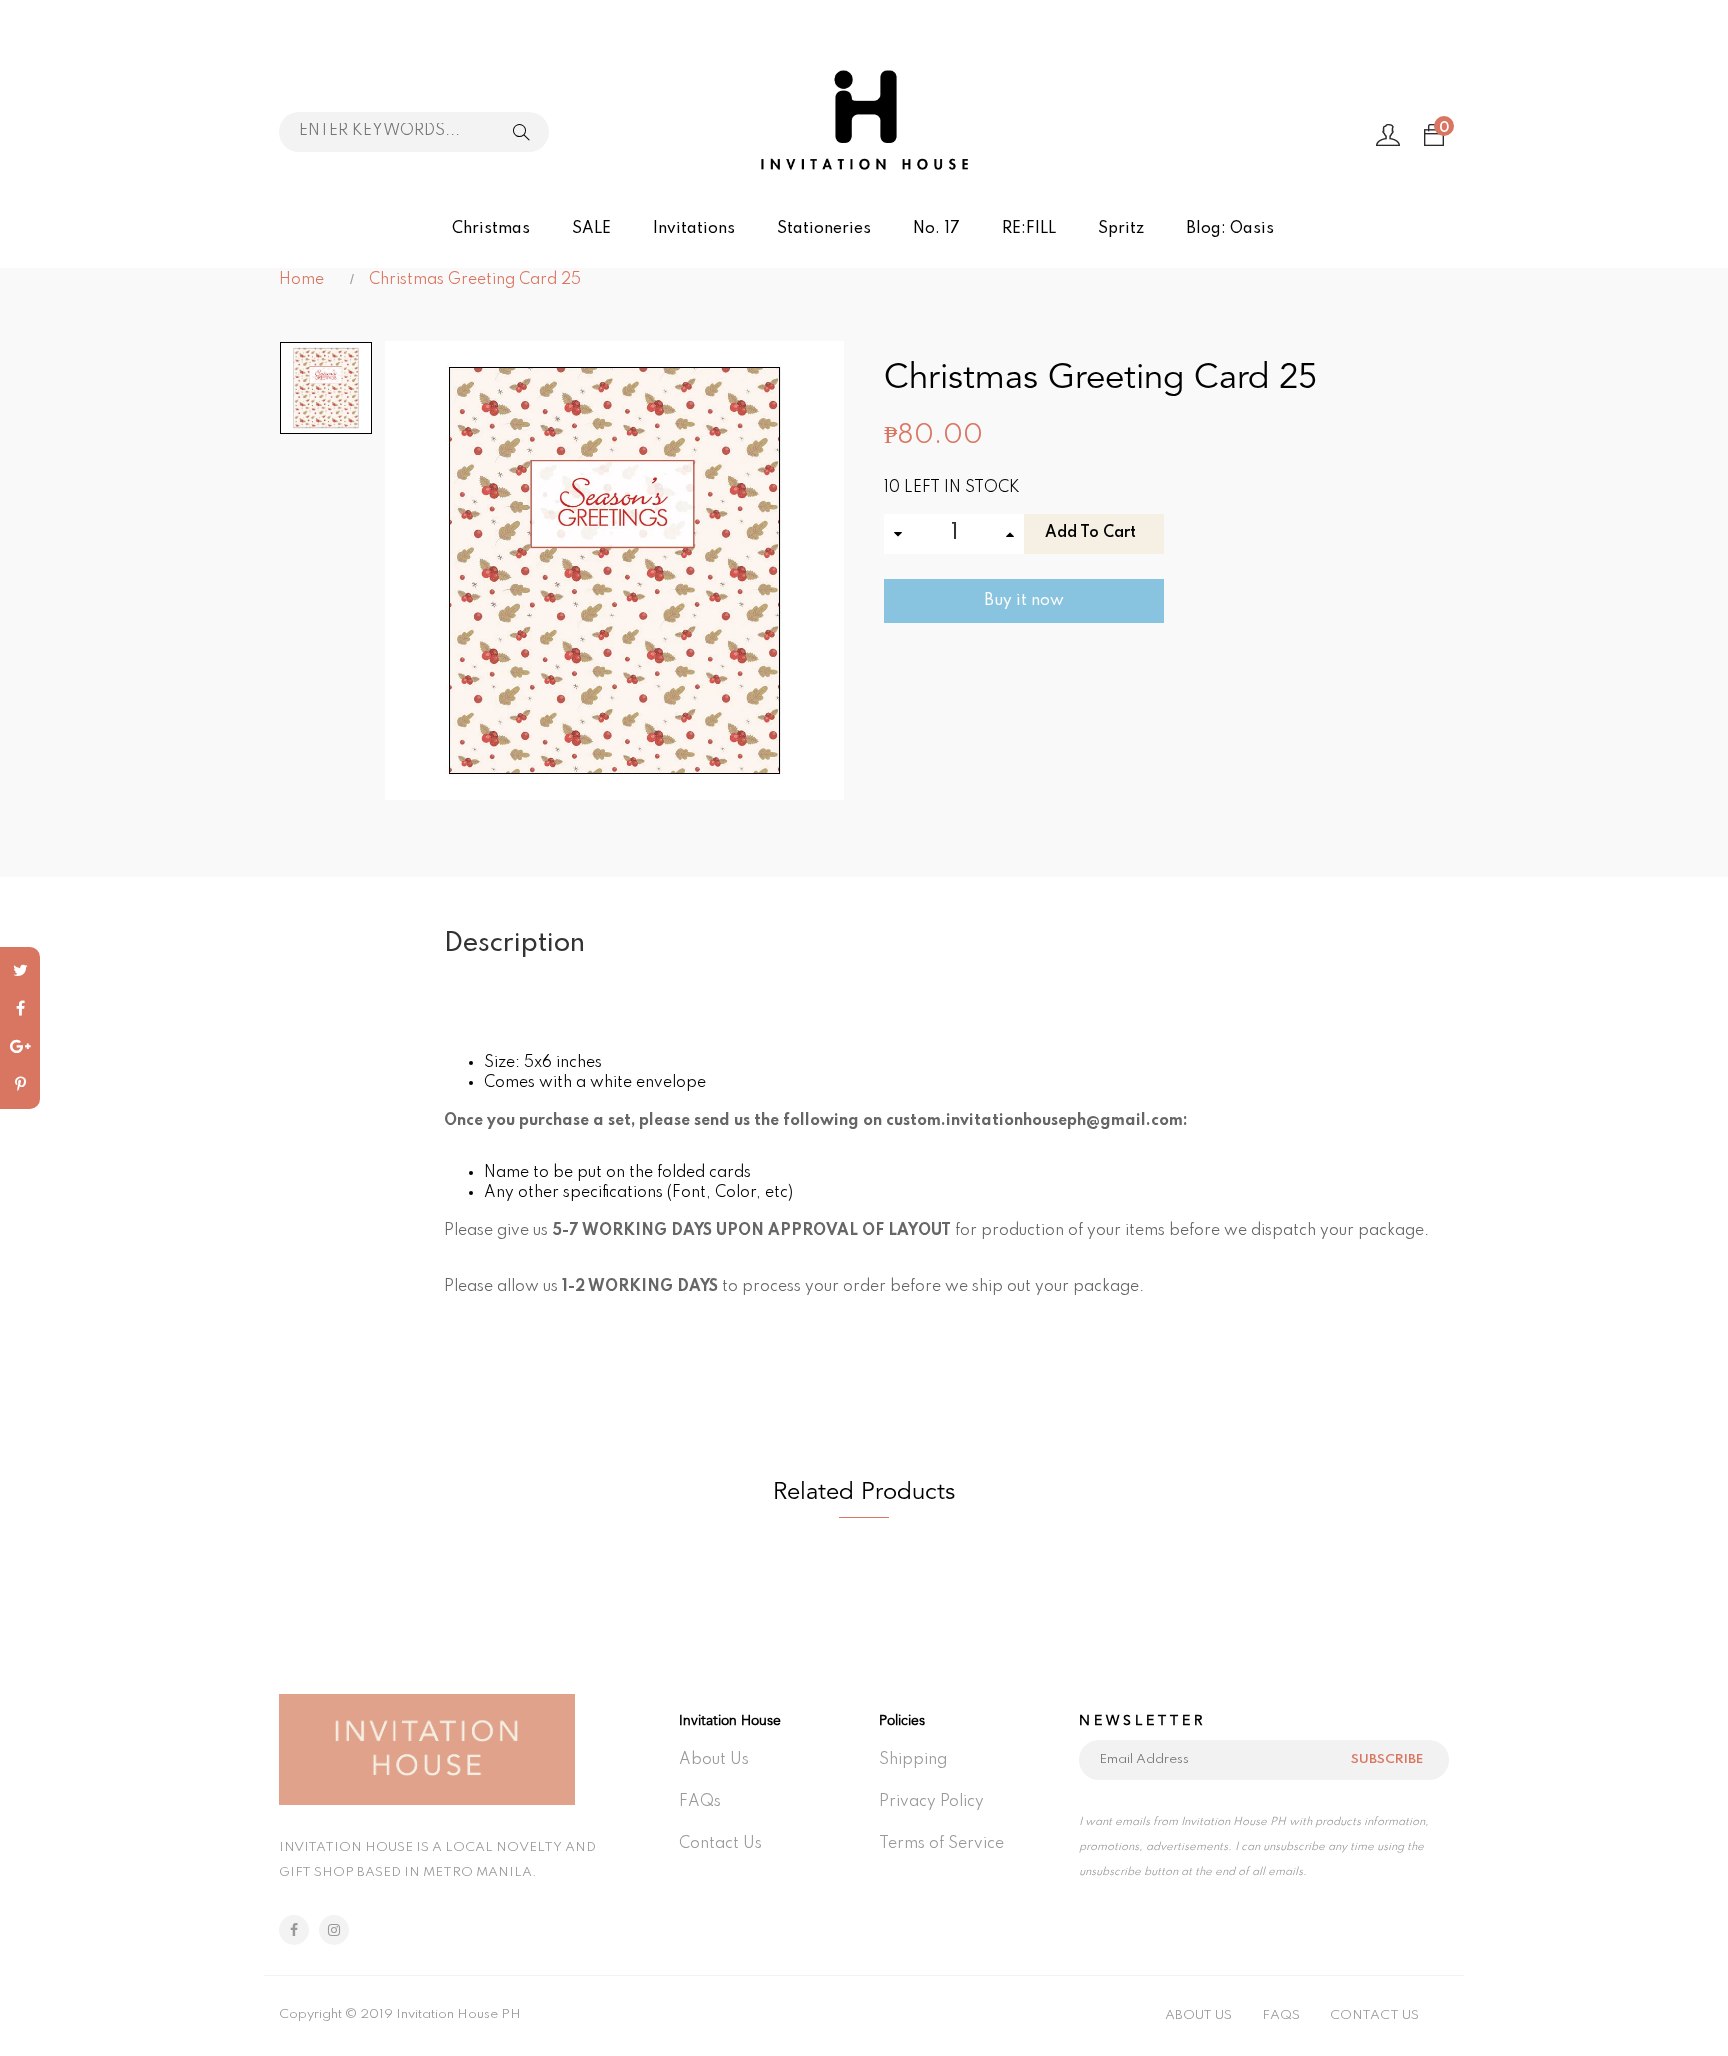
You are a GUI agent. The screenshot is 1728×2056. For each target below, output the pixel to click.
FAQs (700, 1802)
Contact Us (720, 1844)
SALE (591, 229)
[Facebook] (20, 1009)
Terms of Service (941, 1844)
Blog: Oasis (1230, 229)
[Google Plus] (20, 1047)
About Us (714, 1760)
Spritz (1121, 229)
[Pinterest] (20, 1085)
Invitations (694, 229)
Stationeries (824, 229)
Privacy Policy (931, 1802)
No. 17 (936, 229)
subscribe (1387, 1759)
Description (514, 943)
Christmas (491, 229)
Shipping (913, 1760)
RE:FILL (1029, 229)
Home (301, 280)
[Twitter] (20, 971)
